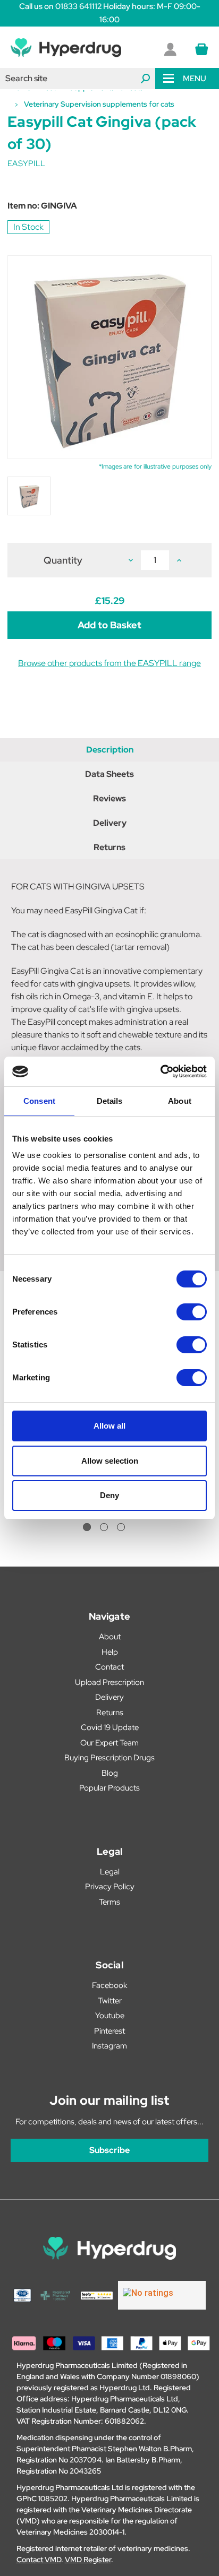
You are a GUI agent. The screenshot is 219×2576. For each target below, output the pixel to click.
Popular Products (109, 1788)
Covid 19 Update (110, 1727)
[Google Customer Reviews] (162, 2295)
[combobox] (78, 79)
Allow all (109, 1426)
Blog (110, 1773)
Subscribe (109, 2150)
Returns (109, 847)
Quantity (63, 560)
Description (110, 750)
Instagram (109, 2046)
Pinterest (109, 2031)
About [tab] (180, 1101)
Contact (109, 1667)
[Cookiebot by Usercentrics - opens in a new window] (160, 1071)
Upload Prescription (109, 1682)
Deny (109, 1495)
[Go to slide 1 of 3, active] (87, 1527)
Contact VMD (39, 2560)
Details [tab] (110, 1101)
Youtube (110, 2016)
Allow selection (110, 1461)
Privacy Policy (110, 1887)
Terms (109, 1902)
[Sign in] (170, 49)
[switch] (192, 1312)
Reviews (109, 798)
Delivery (110, 823)
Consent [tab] (39, 1101)
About (110, 1637)
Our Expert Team (109, 1743)
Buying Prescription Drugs (109, 1758)
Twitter (110, 2001)
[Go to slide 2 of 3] (104, 1527)
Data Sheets (109, 774)
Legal (110, 1872)
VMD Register (88, 2560)
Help (110, 1652)
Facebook (109, 1985)
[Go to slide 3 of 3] (121, 1527)
